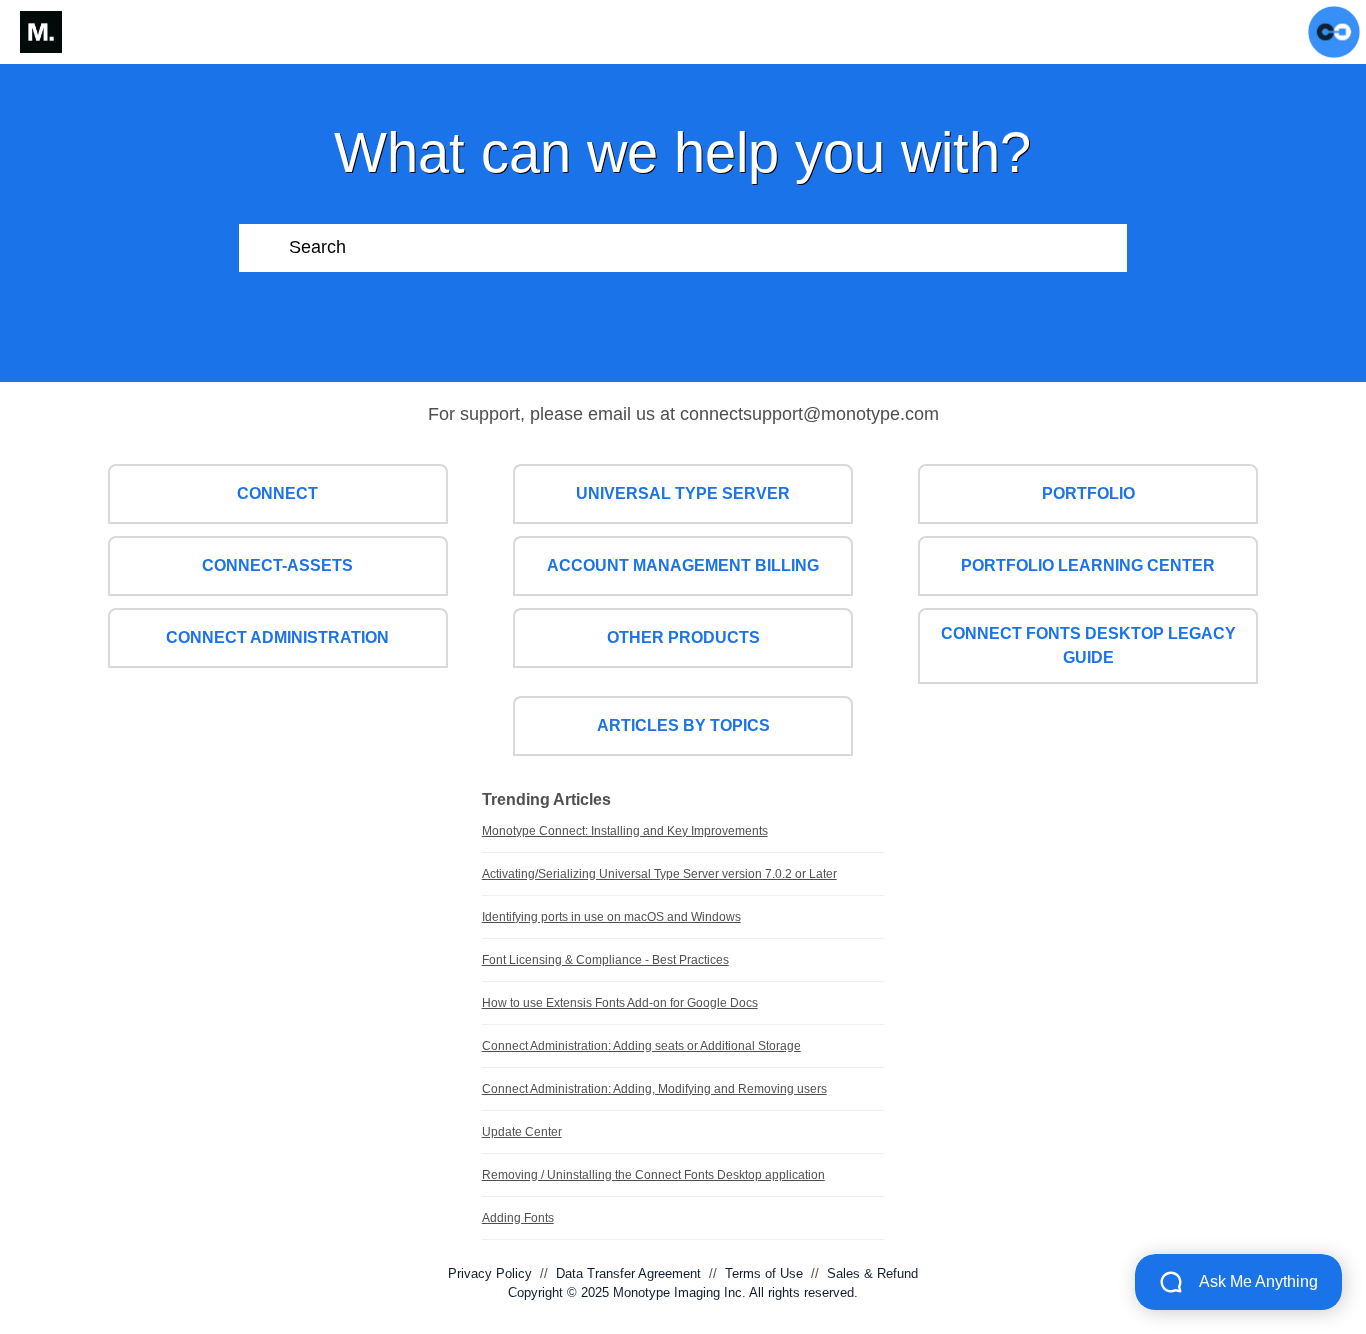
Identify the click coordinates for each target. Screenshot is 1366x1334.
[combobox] (708, 248)
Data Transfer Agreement (628, 1273)
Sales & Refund (872, 1273)
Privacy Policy (490, 1273)
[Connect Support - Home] (41, 32)
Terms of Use (764, 1273)
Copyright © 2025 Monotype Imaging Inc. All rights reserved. (683, 1292)
